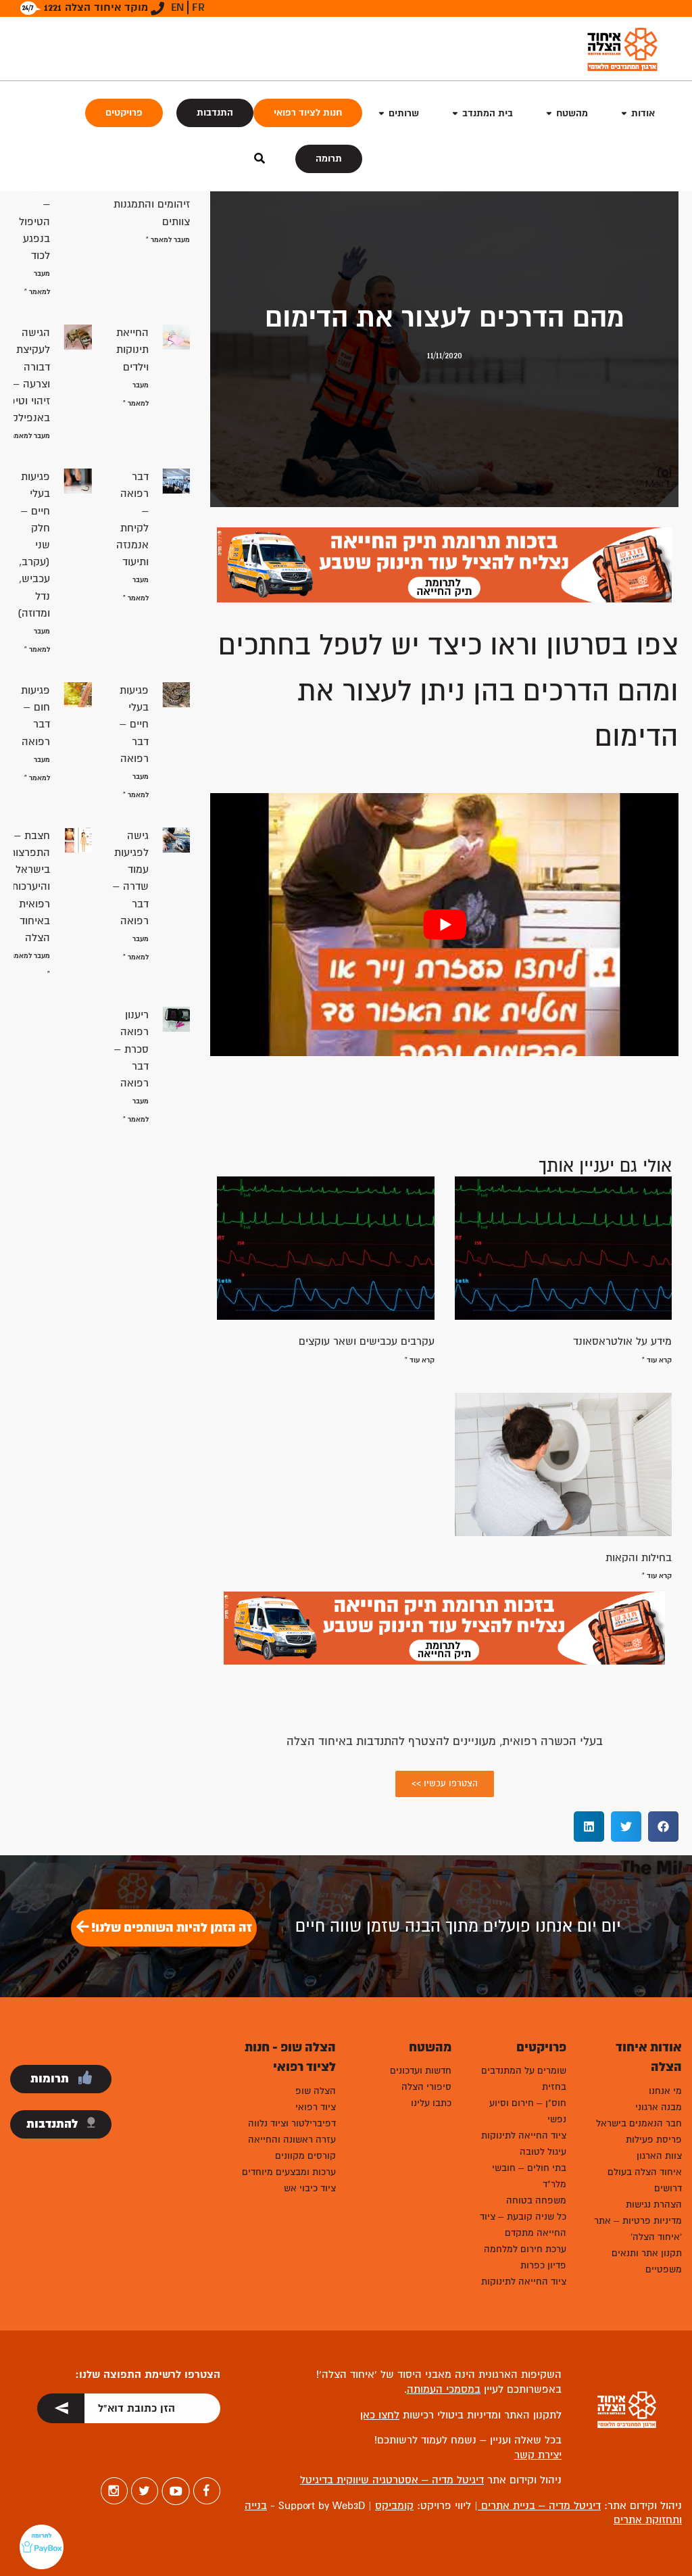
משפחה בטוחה (536, 2200)
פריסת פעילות (654, 2140)
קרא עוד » (657, 1360)
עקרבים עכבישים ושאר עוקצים (367, 1341)
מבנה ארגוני (659, 2107)
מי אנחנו (665, 2091)
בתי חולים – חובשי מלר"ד (529, 2176)
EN (177, 7)
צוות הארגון (659, 2156)
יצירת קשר (538, 2455)
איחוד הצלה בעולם (645, 2172)
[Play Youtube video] (444, 925)
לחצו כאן (380, 2415)
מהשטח (572, 113)
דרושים (668, 2188)
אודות (643, 113)
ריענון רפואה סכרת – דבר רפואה (131, 1049)
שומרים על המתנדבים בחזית (524, 2079)
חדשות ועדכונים (421, 2071)
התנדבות (215, 113)
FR (198, 7)
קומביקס (394, 2506)
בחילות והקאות (639, 1558)
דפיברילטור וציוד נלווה (292, 2123)
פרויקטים (124, 113)
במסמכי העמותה (444, 2389)
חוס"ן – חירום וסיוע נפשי (528, 2111)
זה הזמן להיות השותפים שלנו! (170, 1928)
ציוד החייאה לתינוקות (524, 2136)
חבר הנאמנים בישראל (639, 2123)
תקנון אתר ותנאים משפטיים (647, 2261)
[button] (663, 1827)
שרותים (404, 113)
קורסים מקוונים (305, 2156)
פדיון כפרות (543, 2265)
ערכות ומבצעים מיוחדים (289, 2172)
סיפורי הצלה (426, 2087)
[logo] (622, 49)
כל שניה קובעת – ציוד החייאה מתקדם (523, 2225)
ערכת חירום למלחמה (525, 2249)
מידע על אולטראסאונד (622, 1341)
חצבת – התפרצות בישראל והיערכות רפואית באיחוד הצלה (29, 887)
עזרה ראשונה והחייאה (292, 2140)
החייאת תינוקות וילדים (132, 350)
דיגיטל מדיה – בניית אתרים (539, 2506)
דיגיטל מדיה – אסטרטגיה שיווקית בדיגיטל (392, 2480)
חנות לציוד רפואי (308, 113)
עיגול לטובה (543, 2152)
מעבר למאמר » (168, 240)
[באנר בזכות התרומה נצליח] (444, 564)
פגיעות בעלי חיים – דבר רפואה (134, 724)
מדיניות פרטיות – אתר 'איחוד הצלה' (638, 2229)
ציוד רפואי (316, 2107)
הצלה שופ (316, 2091)
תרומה (329, 159)
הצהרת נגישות (654, 2204)
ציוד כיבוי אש (310, 2188)
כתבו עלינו (431, 2103)
